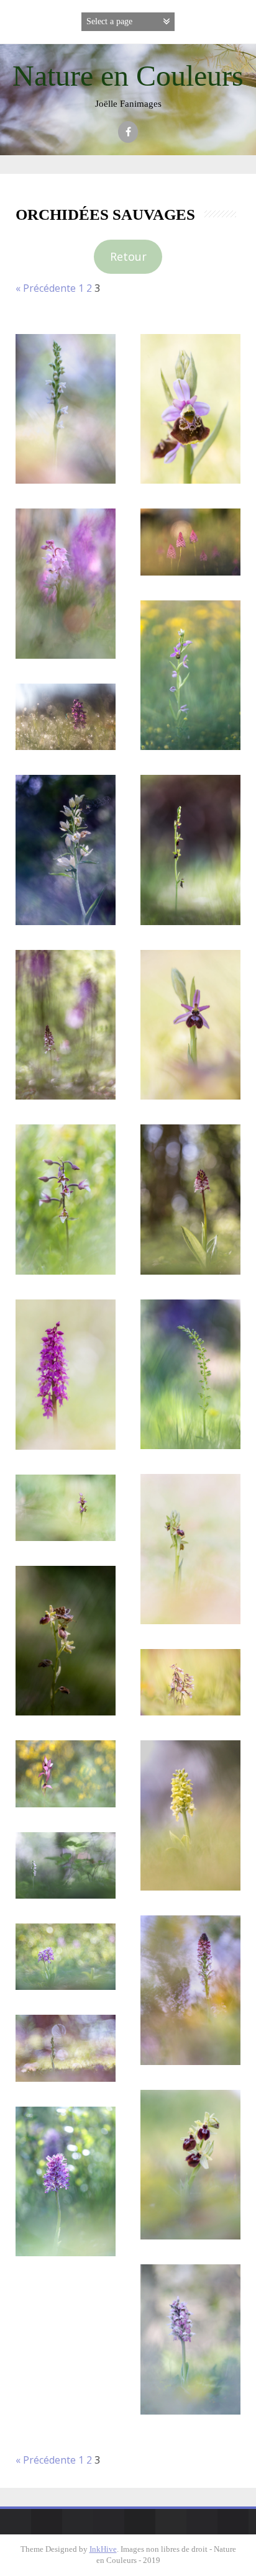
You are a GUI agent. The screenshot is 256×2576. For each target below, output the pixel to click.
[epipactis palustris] (66, 1200)
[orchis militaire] (66, 1957)
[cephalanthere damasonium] (66, 850)
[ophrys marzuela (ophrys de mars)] (190, 2165)
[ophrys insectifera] (190, 850)
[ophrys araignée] (190, 1549)
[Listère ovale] (190, 1374)
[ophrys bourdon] (190, 409)
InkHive (103, 2549)
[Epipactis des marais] (190, 1682)
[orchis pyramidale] (190, 542)
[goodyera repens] (66, 409)
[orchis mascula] (66, 1374)
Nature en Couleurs (128, 75)
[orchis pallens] (190, 1815)
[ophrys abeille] (190, 675)
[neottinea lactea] (190, 2339)
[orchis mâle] (66, 583)
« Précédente (46, 288)
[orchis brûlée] (190, 1990)
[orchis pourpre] (66, 1025)
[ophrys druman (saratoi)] (190, 1025)
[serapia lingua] (66, 1774)
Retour (128, 256)
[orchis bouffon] (66, 717)
